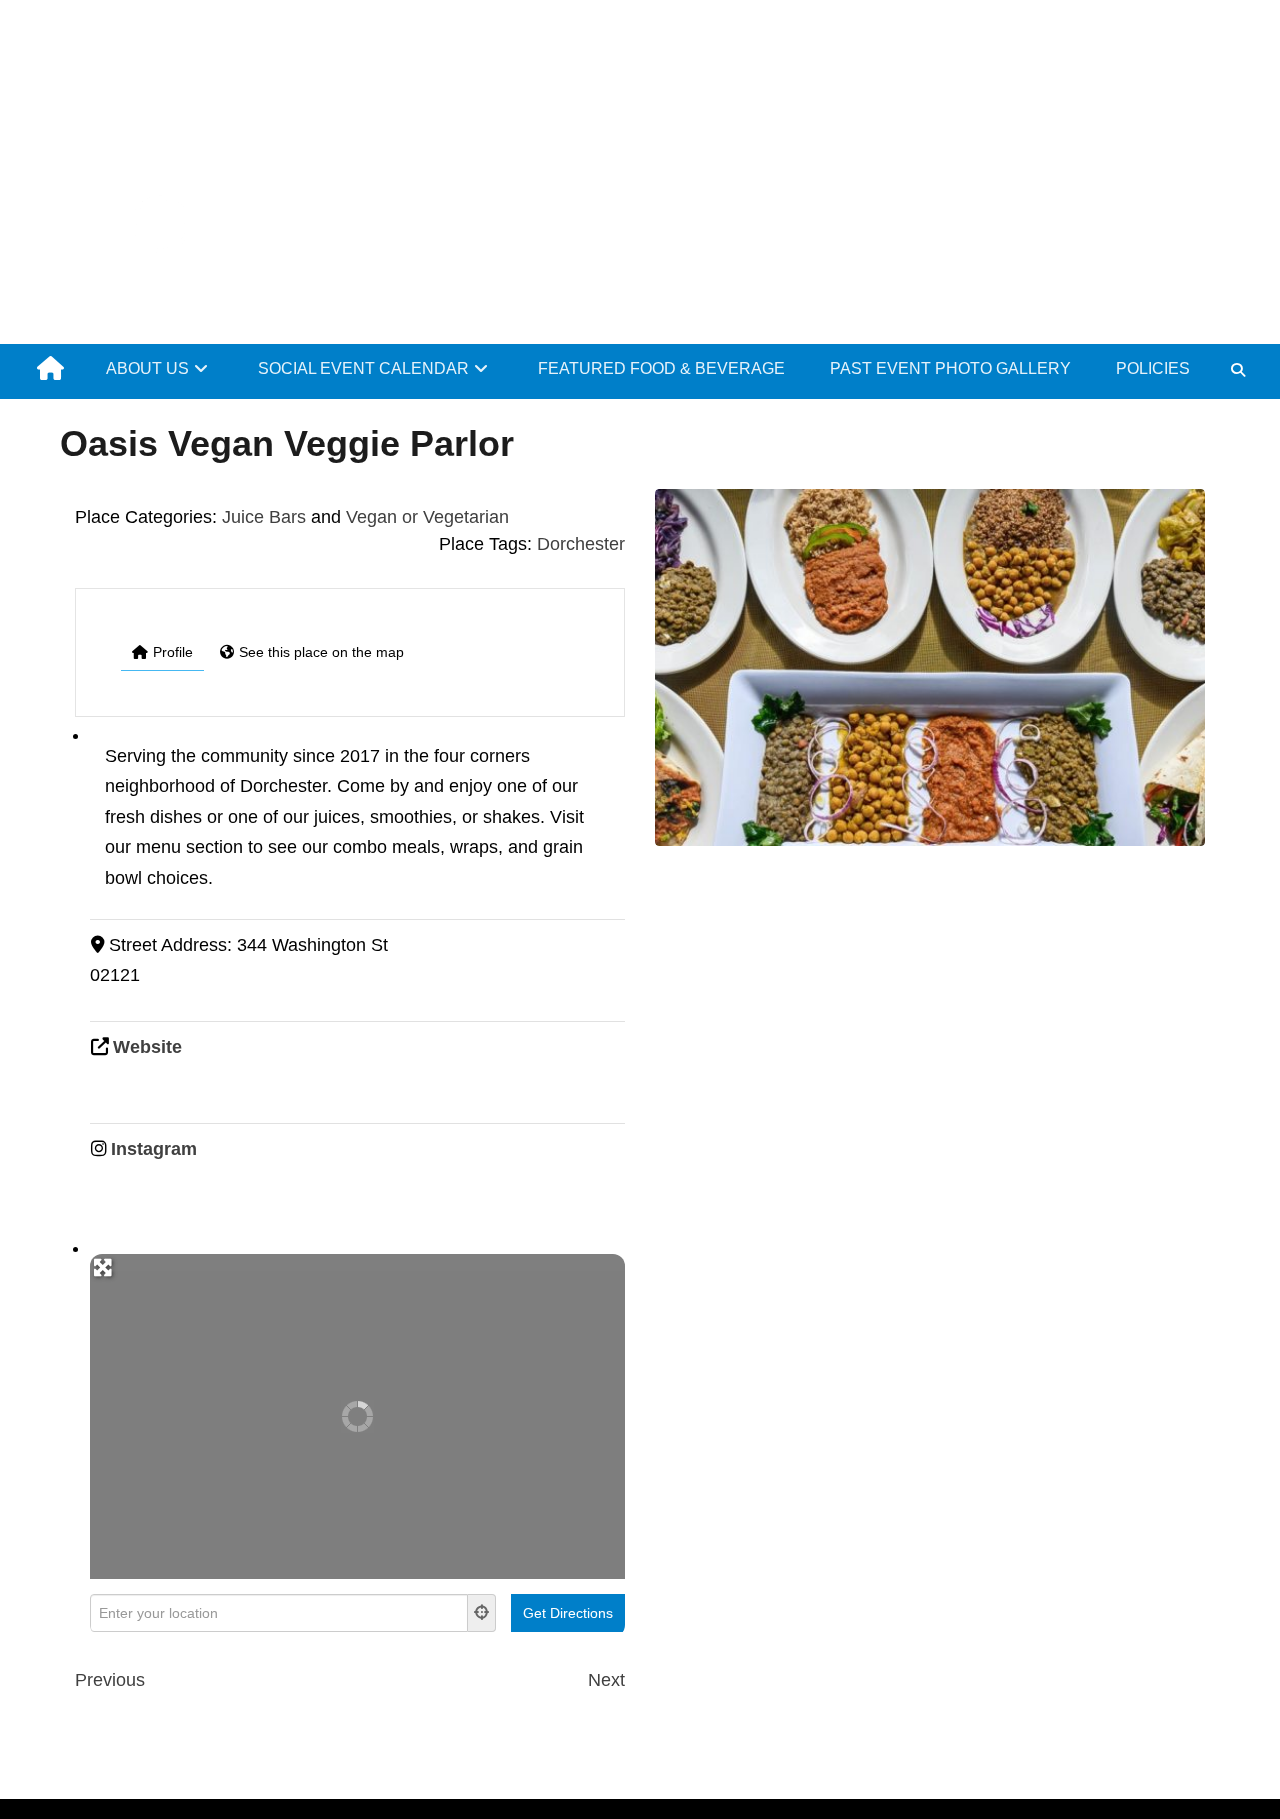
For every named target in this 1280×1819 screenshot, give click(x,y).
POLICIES (1153, 368)
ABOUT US (147, 368)
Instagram (154, 1149)
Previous (110, 1680)
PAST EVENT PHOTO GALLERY (950, 368)
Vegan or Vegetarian (427, 517)
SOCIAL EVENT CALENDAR (363, 368)
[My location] (482, 1613)
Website (147, 1047)
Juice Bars (264, 517)
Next (606, 1680)
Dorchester (581, 544)
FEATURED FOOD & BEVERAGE (661, 368)
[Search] (1237, 370)
